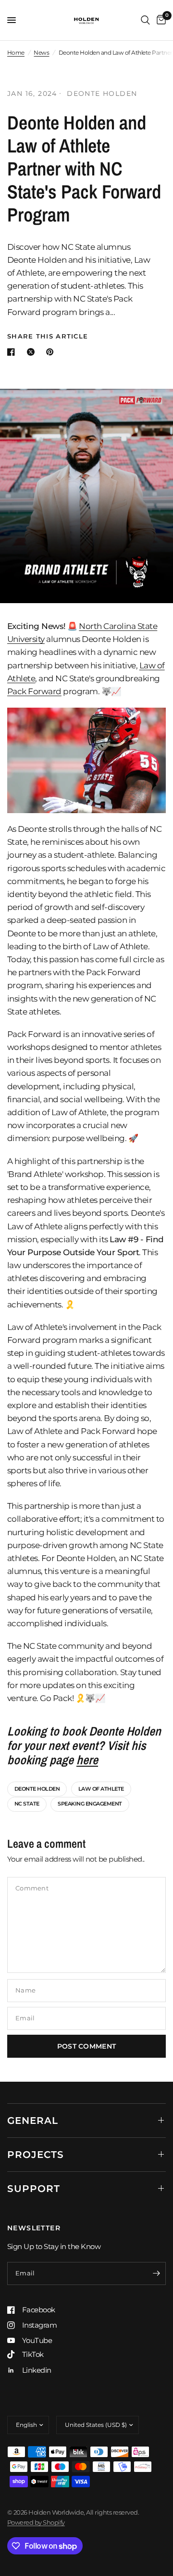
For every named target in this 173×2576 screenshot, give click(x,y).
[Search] (145, 20)
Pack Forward (34, 691)
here (87, 1760)
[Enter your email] (156, 2273)
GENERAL (33, 2121)
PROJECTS (36, 2155)
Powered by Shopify (36, 2522)
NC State (27, 1804)
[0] (160, 20)
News (41, 52)
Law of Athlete (101, 1789)
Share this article (48, 336)
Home (16, 52)
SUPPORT (34, 2189)
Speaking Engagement (90, 1804)
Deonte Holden (37, 1789)
